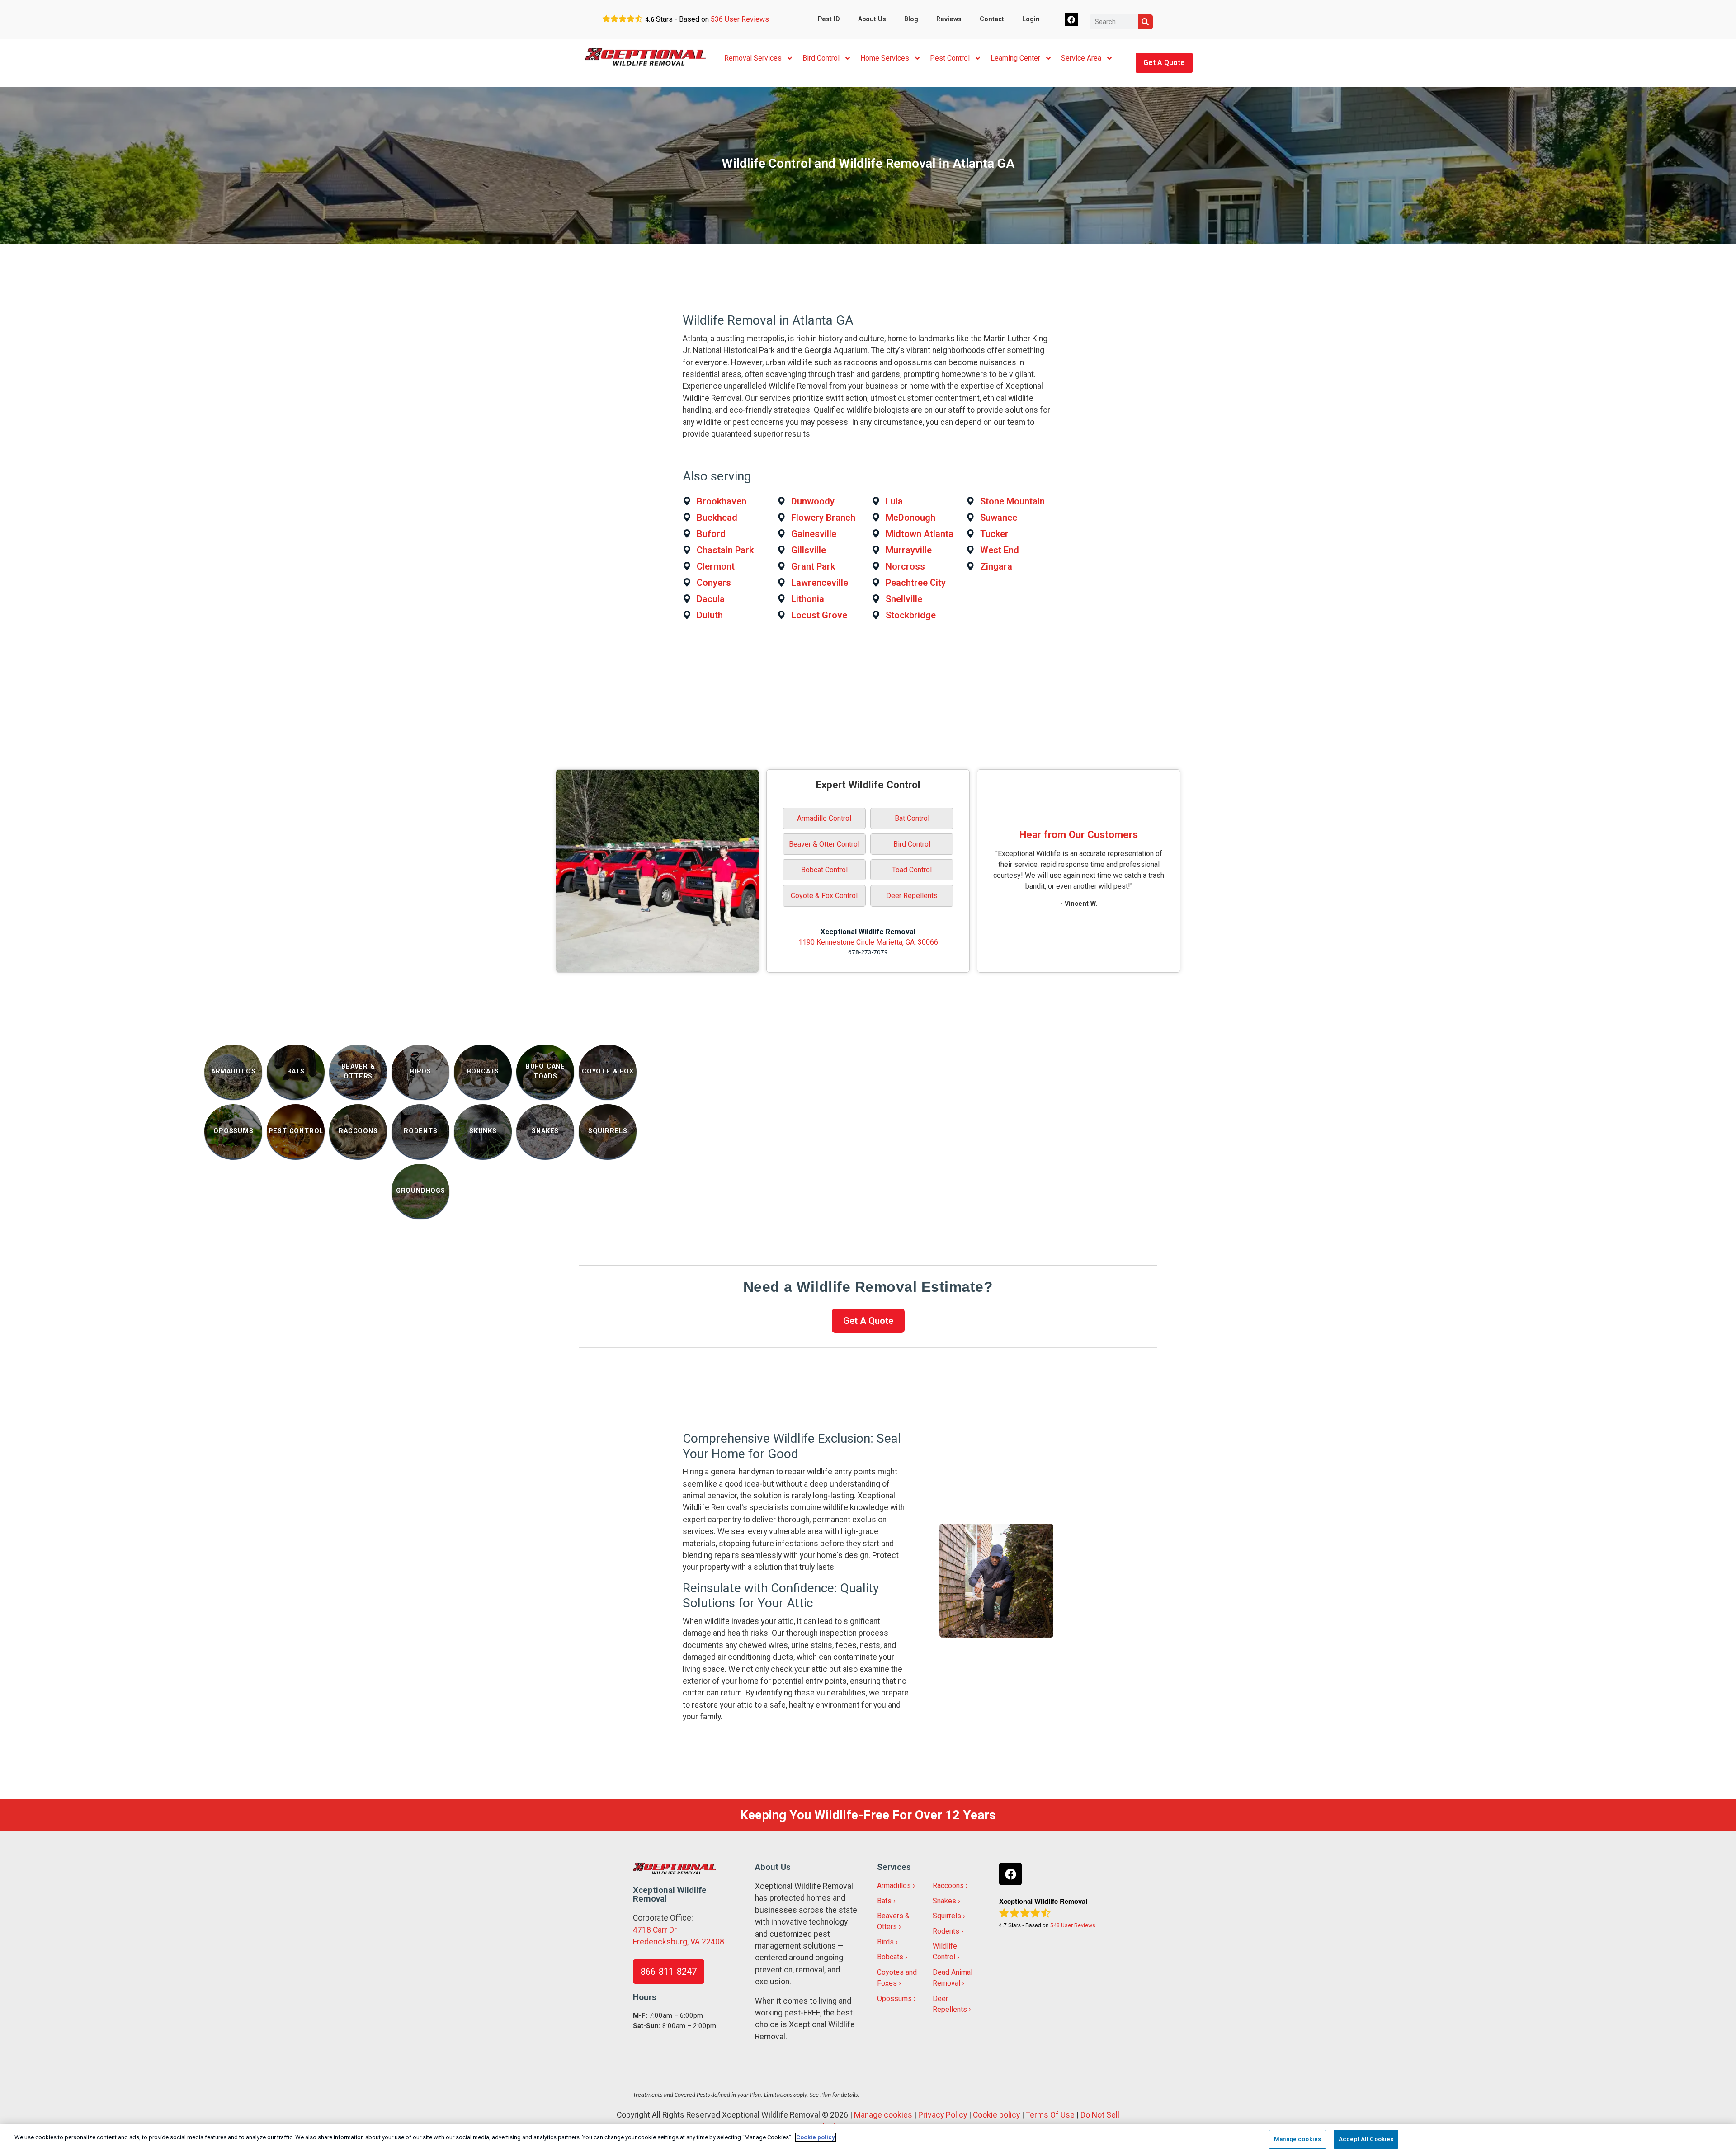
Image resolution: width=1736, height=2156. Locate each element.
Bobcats (890, 1957)
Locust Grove (819, 615)
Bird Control (821, 58)
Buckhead (717, 518)
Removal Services (753, 58)
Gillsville (809, 550)
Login (1031, 19)
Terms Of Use (1050, 2115)
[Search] (1145, 22)
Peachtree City (916, 583)
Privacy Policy (943, 2115)
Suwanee (999, 518)
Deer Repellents (912, 896)
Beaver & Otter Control (824, 844)
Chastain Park (725, 550)
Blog (911, 19)
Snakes (944, 1901)
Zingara (996, 566)
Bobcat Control (824, 870)
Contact (992, 19)
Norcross (905, 566)
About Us (872, 19)
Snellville (904, 599)
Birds (885, 1942)
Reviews (949, 19)
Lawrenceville (820, 583)
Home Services (885, 58)
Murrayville (909, 550)
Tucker (994, 534)
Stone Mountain (1012, 501)
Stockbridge (911, 615)
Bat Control (912, 818)
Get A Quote (1164, 63)
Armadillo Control (824, 818)
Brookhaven (722, 501)
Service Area (1081, 58)
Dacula (711, 599)
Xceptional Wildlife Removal (868, 932)
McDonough (910, 518)
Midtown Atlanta (920, 534)
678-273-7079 (868, 952)
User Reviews (740, 19)
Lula (894, 501)
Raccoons (948, 1885)
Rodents (946, 1931)
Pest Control (950, 58)
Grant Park (813, 566)
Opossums (894, 1998)
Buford (711, 534)
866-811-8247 (669, 1972)
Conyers (714, 583)
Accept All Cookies (1366, 2139)
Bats (884, 1901)
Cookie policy (996, 2115)
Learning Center (1015, 58)
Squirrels (947, 1916)
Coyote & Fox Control (824, 896)
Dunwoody (813, 501)
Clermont (716, 566)
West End (1000, 550)
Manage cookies (883, 2115)
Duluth (710, 615)
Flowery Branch (823, 518)
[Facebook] (1072, 20)
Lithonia (808, 599)
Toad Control (912, 870)
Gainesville (814, 534)
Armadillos (894, 1885)
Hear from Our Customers (1079, 834)
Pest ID (829, 19)
